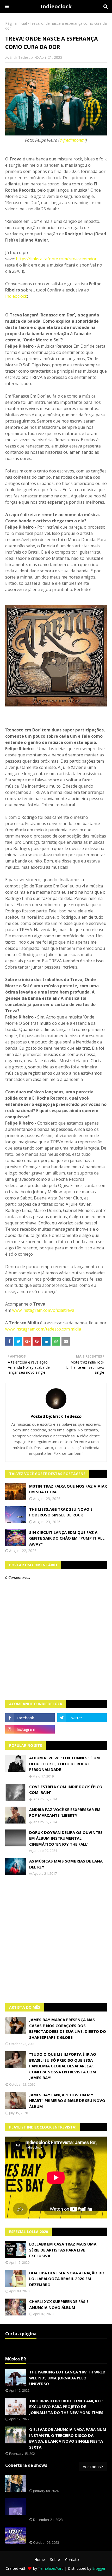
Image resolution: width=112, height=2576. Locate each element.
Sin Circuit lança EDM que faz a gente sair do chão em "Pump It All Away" (67, 1538)
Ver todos (92, 2467)
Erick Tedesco (21, 57)
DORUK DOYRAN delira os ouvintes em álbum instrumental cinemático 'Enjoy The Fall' (66, 1838)
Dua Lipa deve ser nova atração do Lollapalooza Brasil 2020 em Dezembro (67, 2279)
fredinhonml (74, 140)
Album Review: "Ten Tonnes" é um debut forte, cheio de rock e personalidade (65, 1764)
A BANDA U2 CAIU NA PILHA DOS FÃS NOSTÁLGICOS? (64, 2533)
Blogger (99, 2568)
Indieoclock (56, 6)
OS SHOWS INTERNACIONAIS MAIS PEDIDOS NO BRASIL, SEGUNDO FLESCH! (67, 2481)
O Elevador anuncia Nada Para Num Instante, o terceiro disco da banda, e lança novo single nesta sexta (68, 2438)
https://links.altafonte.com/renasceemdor (56, 259)
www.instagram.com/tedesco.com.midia (43, 1329)
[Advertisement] (56, 1939)
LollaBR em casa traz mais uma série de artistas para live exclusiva (63, 2250)
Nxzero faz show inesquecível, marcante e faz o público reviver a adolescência (67, 2507)
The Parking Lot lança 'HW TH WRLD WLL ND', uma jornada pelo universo (67, 2378)
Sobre (55, 2559)
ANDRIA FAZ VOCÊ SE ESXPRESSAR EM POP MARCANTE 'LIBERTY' (65, 1812)
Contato (72, 2559)
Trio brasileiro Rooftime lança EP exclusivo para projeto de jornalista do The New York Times (66, 2407)
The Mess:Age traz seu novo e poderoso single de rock (61, 1512)
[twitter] (82, 1718)
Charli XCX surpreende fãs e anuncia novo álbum (59, 2304)
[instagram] (30, 1729)
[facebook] (30, 1718)
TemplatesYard (51, 2568)
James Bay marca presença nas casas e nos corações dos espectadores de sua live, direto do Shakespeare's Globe (68, 2028)
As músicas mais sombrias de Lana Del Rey (66, 1864)
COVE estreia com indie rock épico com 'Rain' (66, 1790)
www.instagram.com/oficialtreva (43, 1310)
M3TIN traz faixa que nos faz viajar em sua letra (68, 1489)
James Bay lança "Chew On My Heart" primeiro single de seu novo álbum (67, 2101)
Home (40, 2559)
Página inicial (16, 23)
